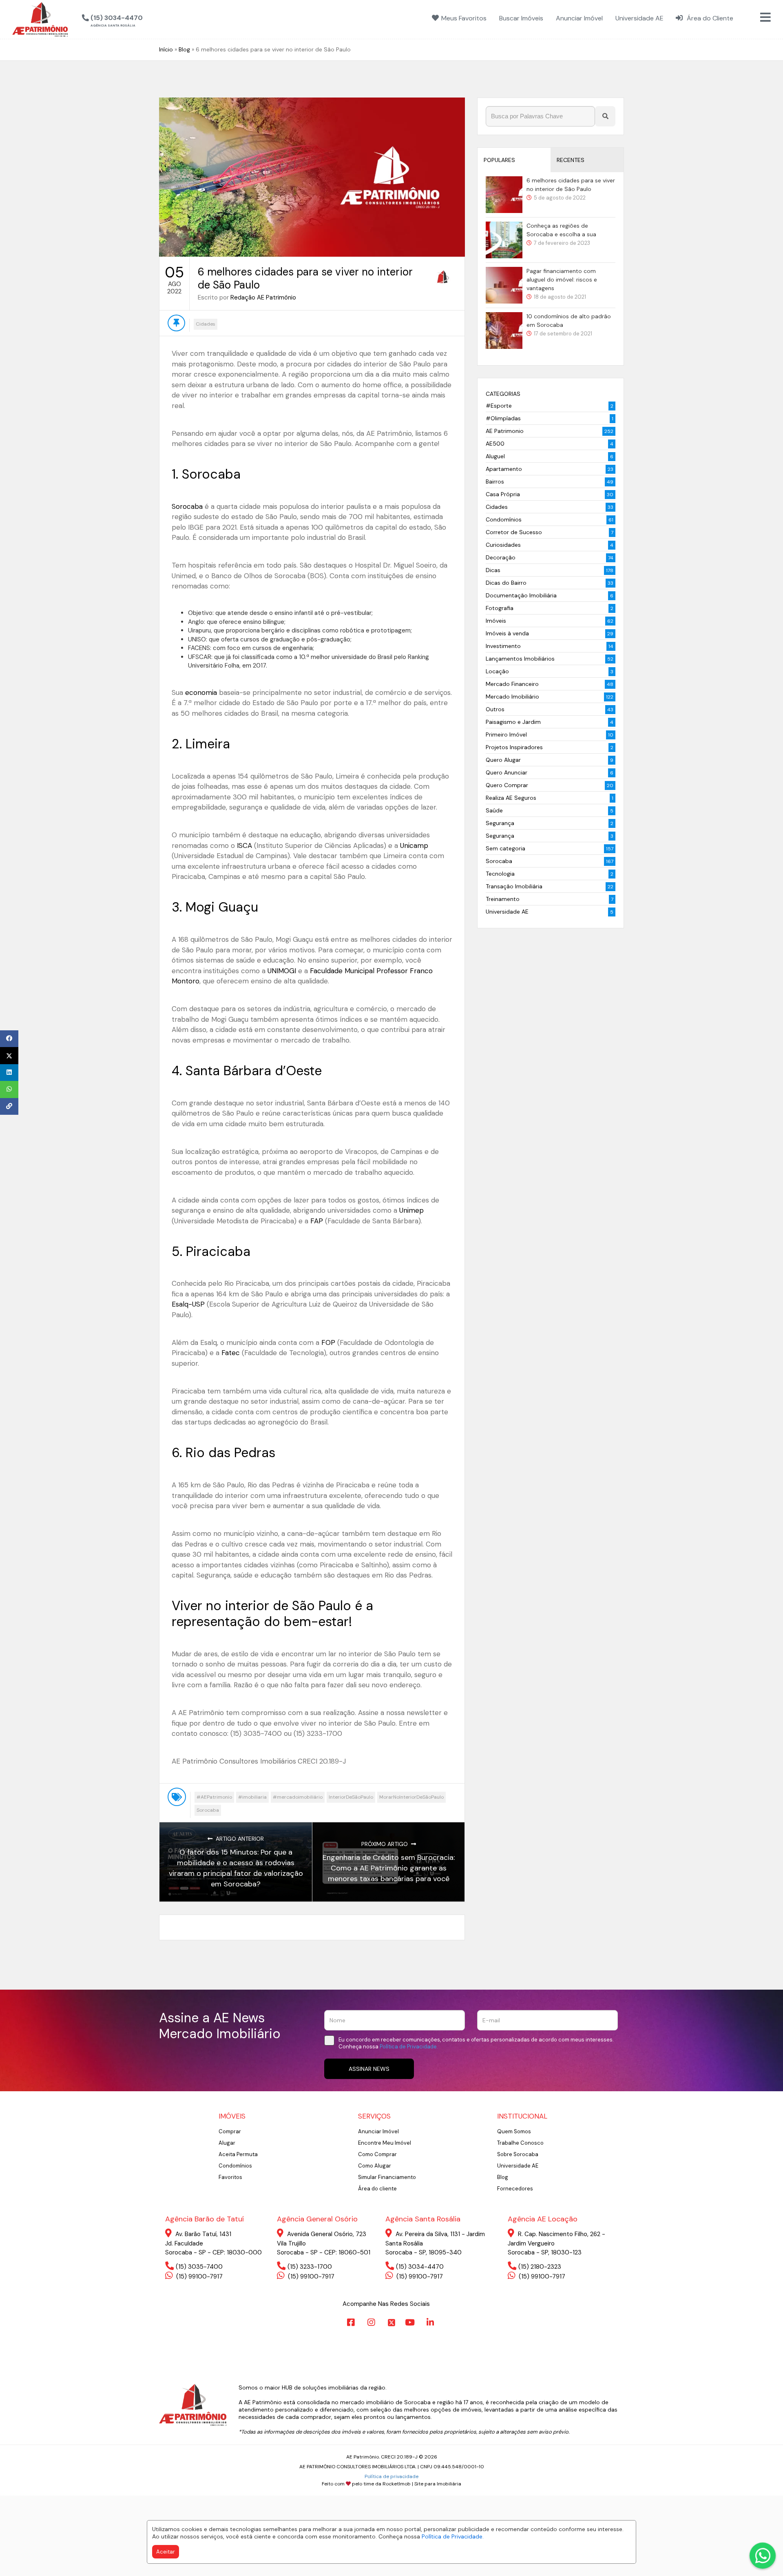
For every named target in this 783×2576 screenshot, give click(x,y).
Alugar (227, 2143)
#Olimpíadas (503, 418)
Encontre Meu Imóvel (385, 2143)
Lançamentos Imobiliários (520, 659)
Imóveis (496, 621)
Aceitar (166, 2552)
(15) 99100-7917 (199, 2276)
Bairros (495, 481)
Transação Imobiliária (514, 886)
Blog (184, 49)
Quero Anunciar (507, 772)
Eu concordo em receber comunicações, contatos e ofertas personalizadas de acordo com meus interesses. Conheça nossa (476, 2043)
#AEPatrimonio (214, 1797)
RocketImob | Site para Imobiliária (422, 2484)
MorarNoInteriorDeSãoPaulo (411, 1797)
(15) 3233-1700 (310, 2267)
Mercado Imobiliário (512, 697)
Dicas (493, 570)
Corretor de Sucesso (514, 532)
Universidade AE (507, 912)
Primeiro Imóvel (506, 734)
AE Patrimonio (505, 431)
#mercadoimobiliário (298, 1797)
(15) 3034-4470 (420, 2267)
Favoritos (230, 2177)
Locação (497, 671)
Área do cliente (377, 2189)
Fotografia (500, 608)
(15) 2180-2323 (540, 2267)
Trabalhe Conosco (520, 2143)
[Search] (605, 116)
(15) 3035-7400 (199, 2267)
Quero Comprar (507, 785)
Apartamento (504, 469)
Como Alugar (375, 2166)
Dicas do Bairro (506, 583)
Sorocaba (208, 1810)
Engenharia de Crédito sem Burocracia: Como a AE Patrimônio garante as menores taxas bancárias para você (389, 1868)
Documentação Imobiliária (521, 595)
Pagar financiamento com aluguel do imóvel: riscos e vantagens (562, 280)
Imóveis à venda (507, 633)
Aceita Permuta (238, 2154)
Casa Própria (503, 494)
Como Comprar (377, 2154)
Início (166, 49)
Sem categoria (505, 848)
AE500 (495, 444)
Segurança (500, 823)
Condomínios (504, 519)
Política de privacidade (391, 2476)
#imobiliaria (252, 1797)
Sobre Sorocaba (518, 2154)
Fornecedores (515, 2189)
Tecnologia (500, 874)
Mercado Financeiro (512, 684)
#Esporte (499, 406)
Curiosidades (503, 545)
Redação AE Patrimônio (263, 297)
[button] (154, 18)
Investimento (503, 646)
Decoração (501, 557)
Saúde (494, 810)
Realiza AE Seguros (511, 798)
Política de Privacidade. (453, 2536)
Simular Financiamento (387, 2177)
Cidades (206, 324)
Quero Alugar (503, 760)
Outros (495, 709)
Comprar (230, 2131)
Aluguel (495, 456)
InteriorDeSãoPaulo (351, 1797)
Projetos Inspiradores (514, 747)
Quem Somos (514, 2131)
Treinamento (503, 899)
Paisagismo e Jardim (513, 722)
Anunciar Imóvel (378, 2131)
